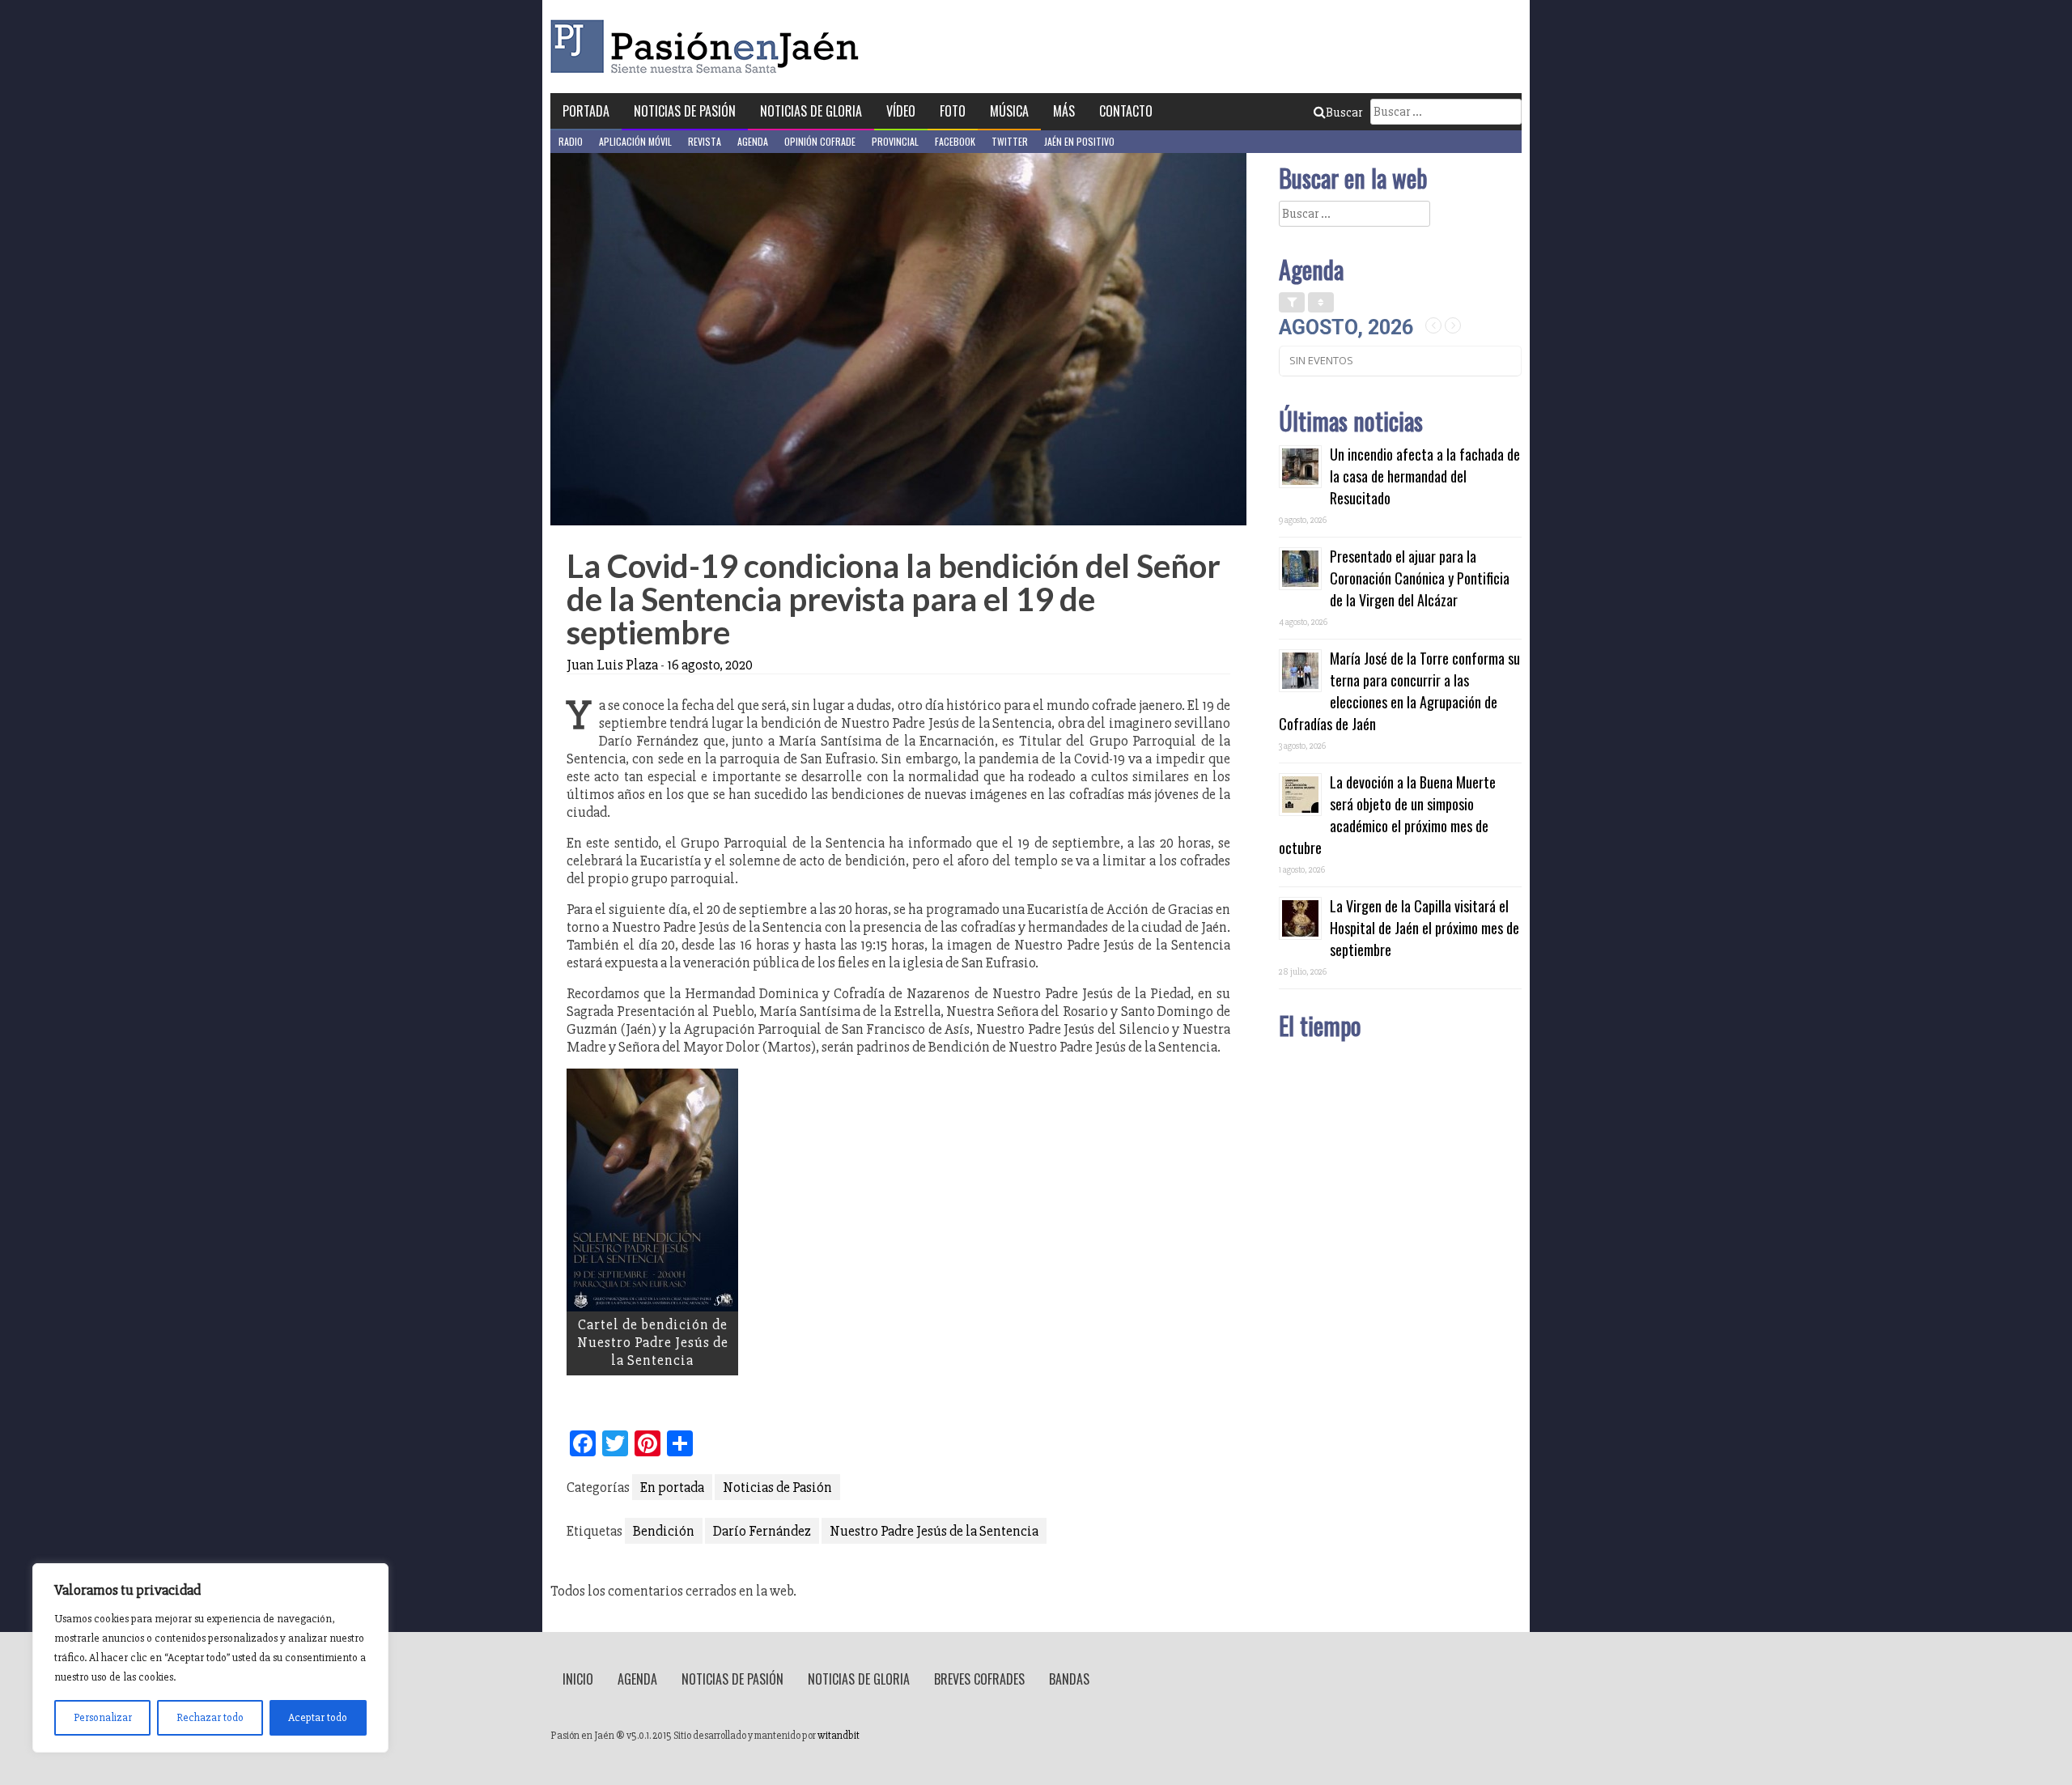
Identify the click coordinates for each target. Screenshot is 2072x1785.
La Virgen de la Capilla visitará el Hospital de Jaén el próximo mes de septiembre (1424, 928)
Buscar (1344, 113)
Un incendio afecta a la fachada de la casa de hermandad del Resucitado (1425, 476)
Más (1064, 111)
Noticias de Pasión (685, 111)
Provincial (895, 141)
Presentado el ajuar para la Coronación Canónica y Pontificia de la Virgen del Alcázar (1420, 578)
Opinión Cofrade (820, 141)
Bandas (1069, 1679)
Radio (571, 141)
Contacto (1126, 111)
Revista (705, 141)
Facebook (955, 141)
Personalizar (103, 1717)
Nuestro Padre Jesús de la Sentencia (934, 1531)
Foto (953, 111)
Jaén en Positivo (1079, 141)
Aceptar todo (318, 1717)
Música (1009, 111)
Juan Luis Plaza (612, 665)
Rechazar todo (210, 1717)
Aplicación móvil (635, 141)
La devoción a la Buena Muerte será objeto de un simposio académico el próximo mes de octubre (1387, 815)
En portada (672, 1487)
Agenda (753, 141)
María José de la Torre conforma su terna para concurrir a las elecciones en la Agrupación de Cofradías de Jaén (1399, 691)
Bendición (664, 1531)
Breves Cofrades (979, 1679)
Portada (586, 111)
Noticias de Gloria (811, 111)
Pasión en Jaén (709, 47)
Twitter (1010, 141)
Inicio (578, 1679)
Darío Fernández (762, 1531)
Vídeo (901, 111)
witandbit (839, 1736)
